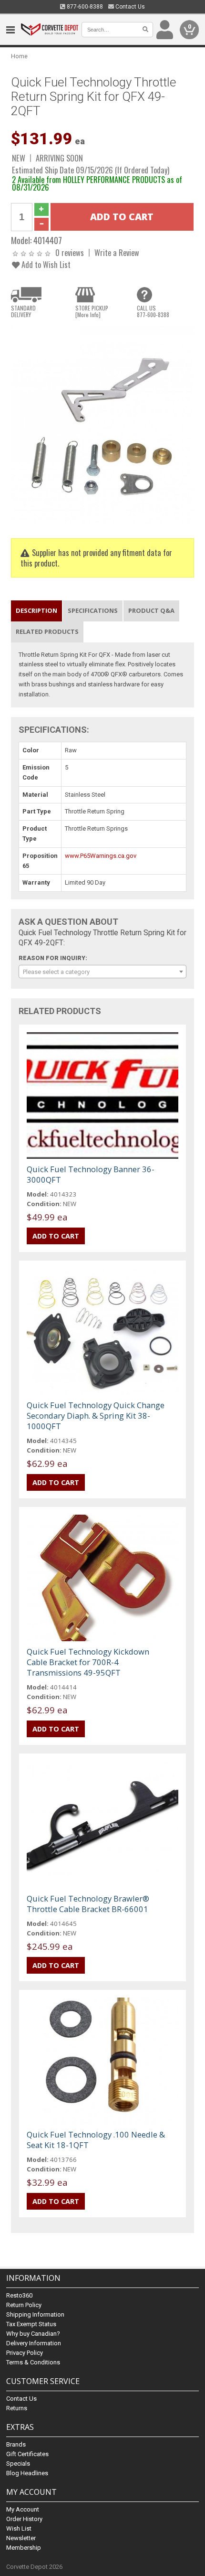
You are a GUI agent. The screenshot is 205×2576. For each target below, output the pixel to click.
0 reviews (70, 252)
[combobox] (102, 972)
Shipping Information (35, 2314)
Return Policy (24, 2305)
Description (36, 610)
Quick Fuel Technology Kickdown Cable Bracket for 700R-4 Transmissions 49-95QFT (88, 1662)
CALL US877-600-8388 (153, 311)
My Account (23, 2509)
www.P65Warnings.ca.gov (101, 856)
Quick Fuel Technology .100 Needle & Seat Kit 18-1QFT (96, 2140)
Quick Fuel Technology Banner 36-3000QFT (91, 1174)
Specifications (93, 610)
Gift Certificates (27, 2454)
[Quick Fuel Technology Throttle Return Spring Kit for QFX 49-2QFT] (102, 424)
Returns (17, 2408)
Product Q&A (151, 610)
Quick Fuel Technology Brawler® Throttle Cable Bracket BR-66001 (88, 1904)
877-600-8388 (84, 7)
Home (19, 56)
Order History (24, 2519)
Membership (24, 2548)
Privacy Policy (25, 2353)
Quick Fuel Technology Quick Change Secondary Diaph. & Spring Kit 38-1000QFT (96, 1416)
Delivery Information (34, 2343)
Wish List (19, 2528)
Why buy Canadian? (33, 2334)
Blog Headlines (27, 2473)
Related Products (47, 631)
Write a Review (117, 252)
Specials (18, 2464)
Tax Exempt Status (31, 2324)
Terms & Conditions (33, 2362)
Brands (16, 2444)
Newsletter (21, 2538)
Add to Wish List (45, 264)
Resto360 (19, 2295)
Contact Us (129, 7)
